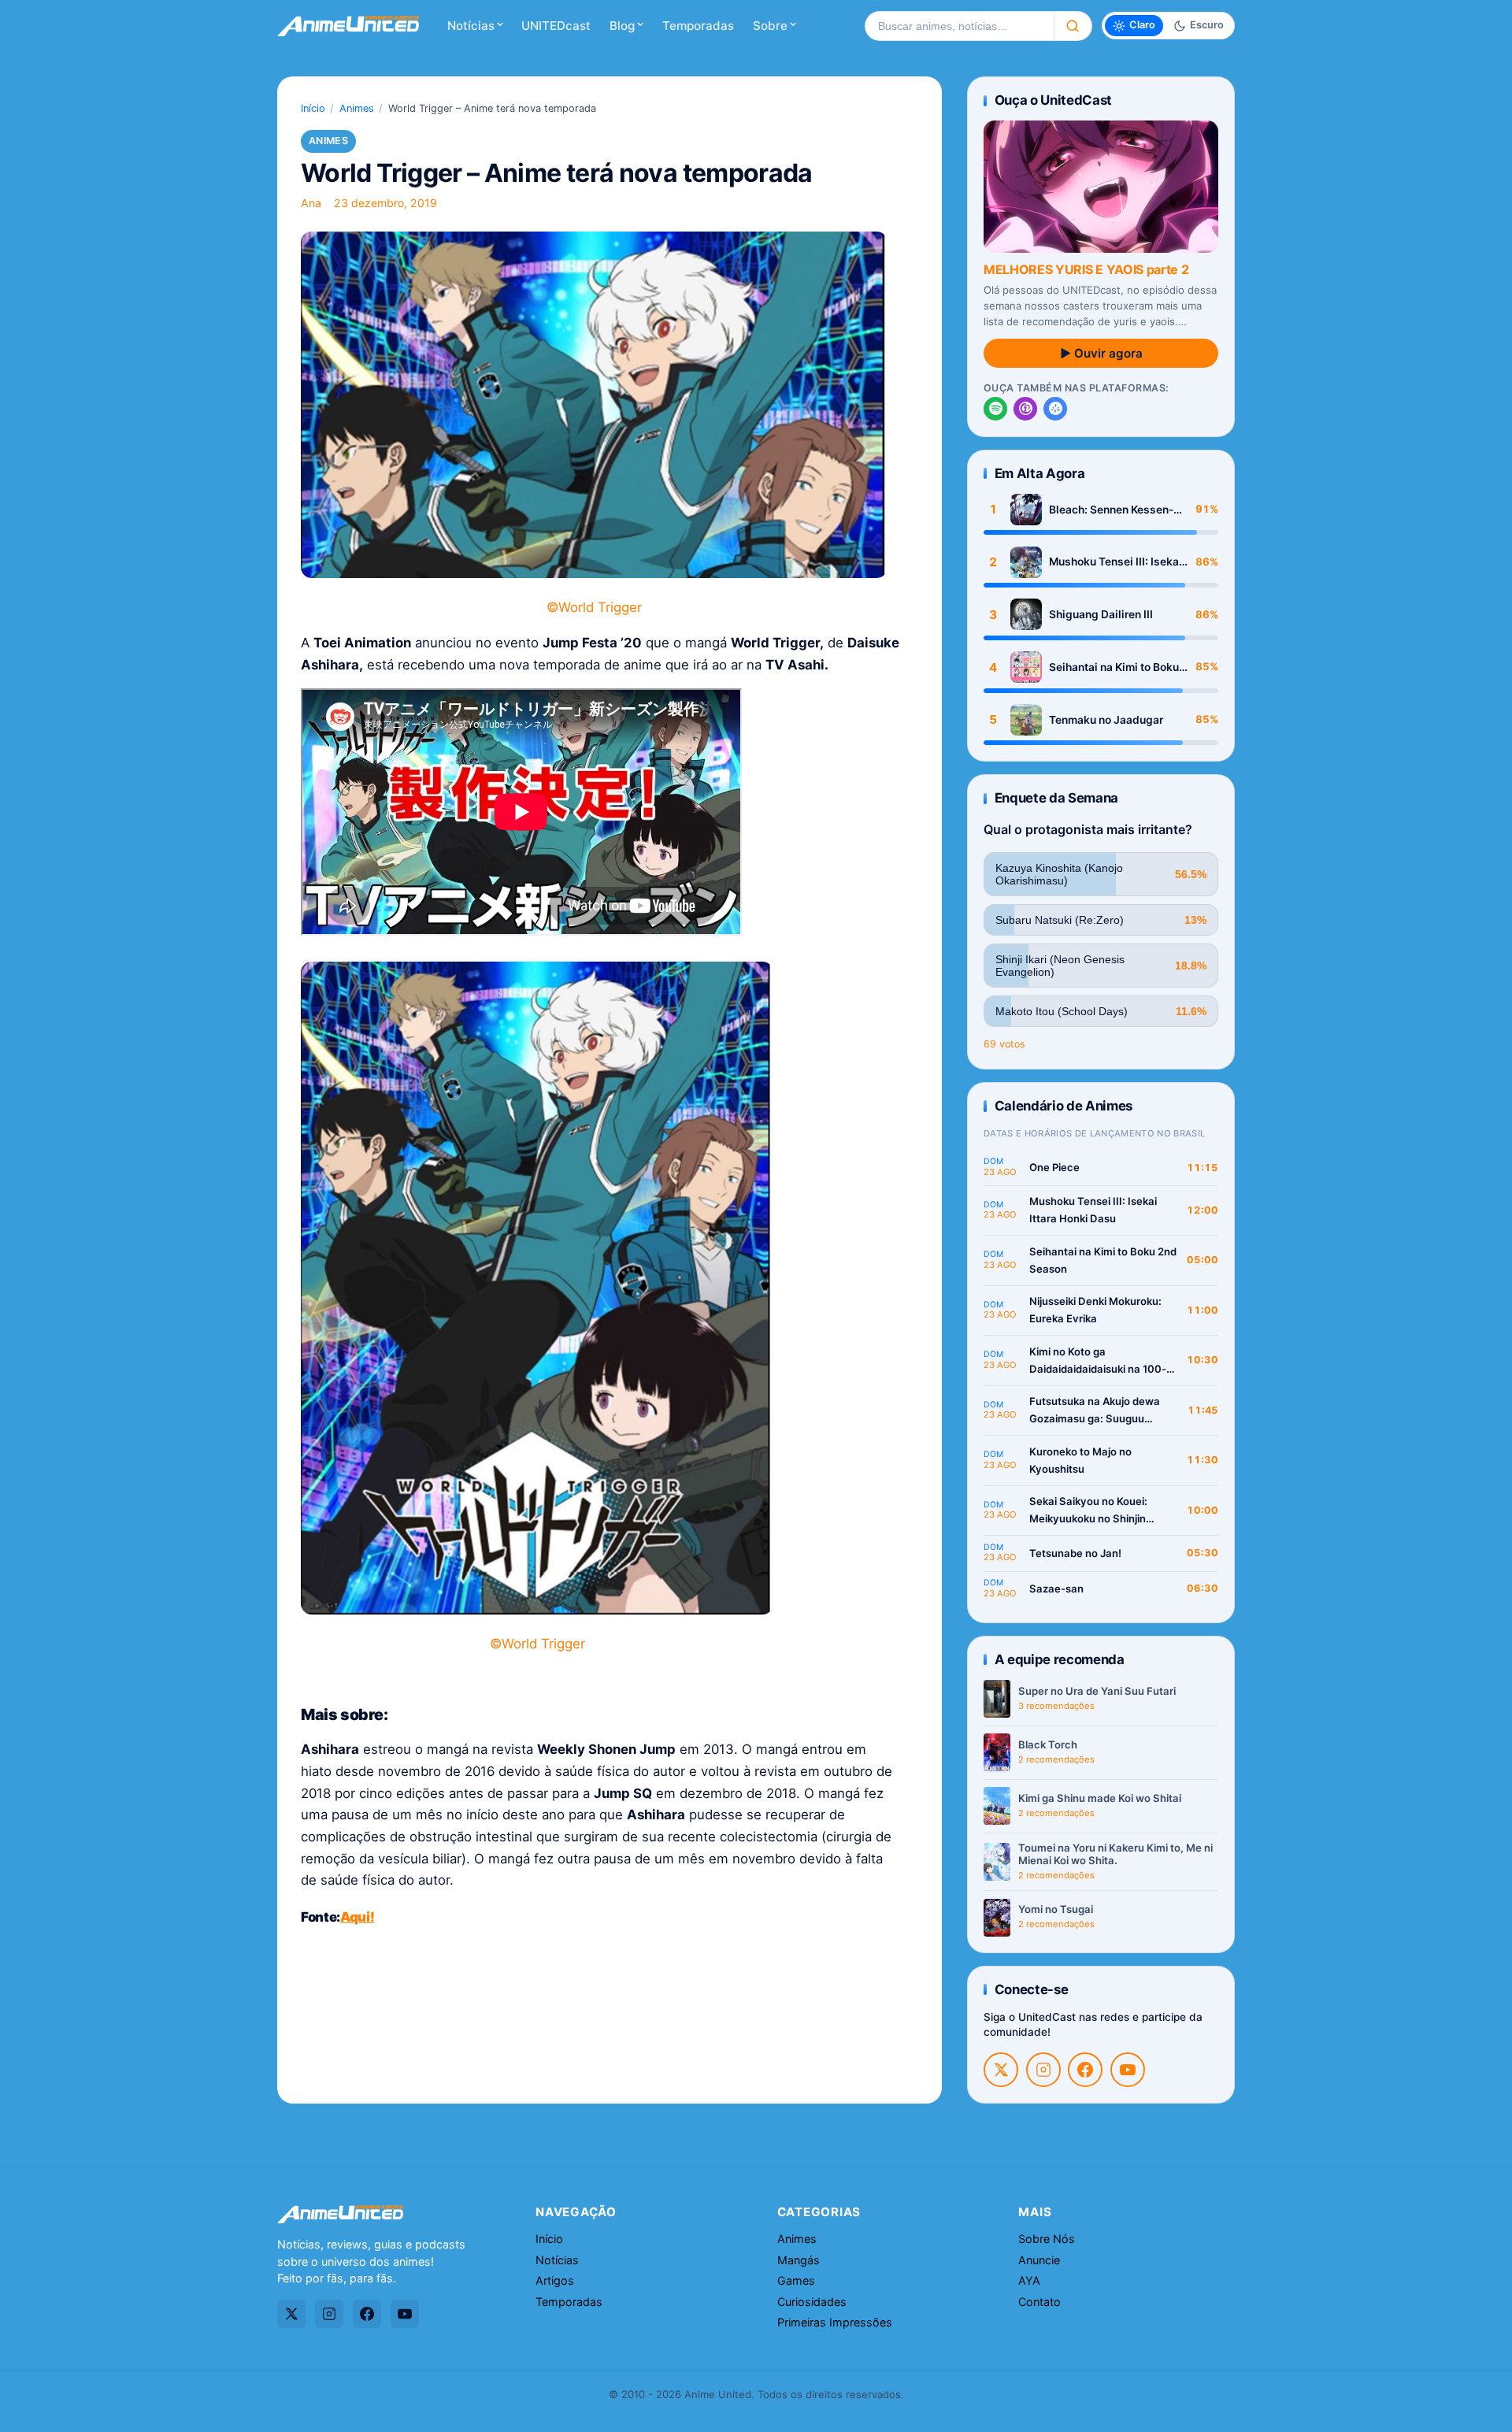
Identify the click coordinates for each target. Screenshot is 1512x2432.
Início (313, 108)
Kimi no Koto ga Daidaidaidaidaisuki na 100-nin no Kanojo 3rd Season (1098, 1361)
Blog (622, 26)
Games (796, 2280)
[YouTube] (1128, 2070)
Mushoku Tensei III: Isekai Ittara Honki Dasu (1115, 562)
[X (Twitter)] (1001, 2070)
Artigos (555, 2280)
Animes (357, 108)
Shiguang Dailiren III (1101, 614)
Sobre (770, 26)
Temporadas (698, 26)
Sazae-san (1056, 1589)
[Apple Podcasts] (1025, 409)
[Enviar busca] (1073, 26)
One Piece (1054, 1167)
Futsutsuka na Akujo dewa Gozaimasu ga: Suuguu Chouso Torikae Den (1095, 1411)
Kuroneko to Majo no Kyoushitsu (1080, 1460)
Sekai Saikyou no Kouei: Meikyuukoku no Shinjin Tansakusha (1088, 1511)
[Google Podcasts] (1055, 409)
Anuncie (1039, 2260)
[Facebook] (1085, 2070)
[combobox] (959, 26)
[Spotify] (995, 409)
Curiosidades (812, 2302)
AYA (1029, 2280)
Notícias (471, 26)
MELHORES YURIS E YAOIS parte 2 (1086, 269)
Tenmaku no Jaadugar (1106, 720)
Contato (1039, 2302)
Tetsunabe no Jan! (1075, 1553)
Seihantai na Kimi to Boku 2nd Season (1114, 667)
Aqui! (357, 1917)
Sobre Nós (1047, 2239)
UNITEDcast (556, 26)
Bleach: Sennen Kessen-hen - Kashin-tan (1111, 510)
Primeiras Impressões (835, 2322)
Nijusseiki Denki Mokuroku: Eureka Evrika (1095, 1310)
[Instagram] (1043, 2070)
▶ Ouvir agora (1101, 353)
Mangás (799, 2260)
